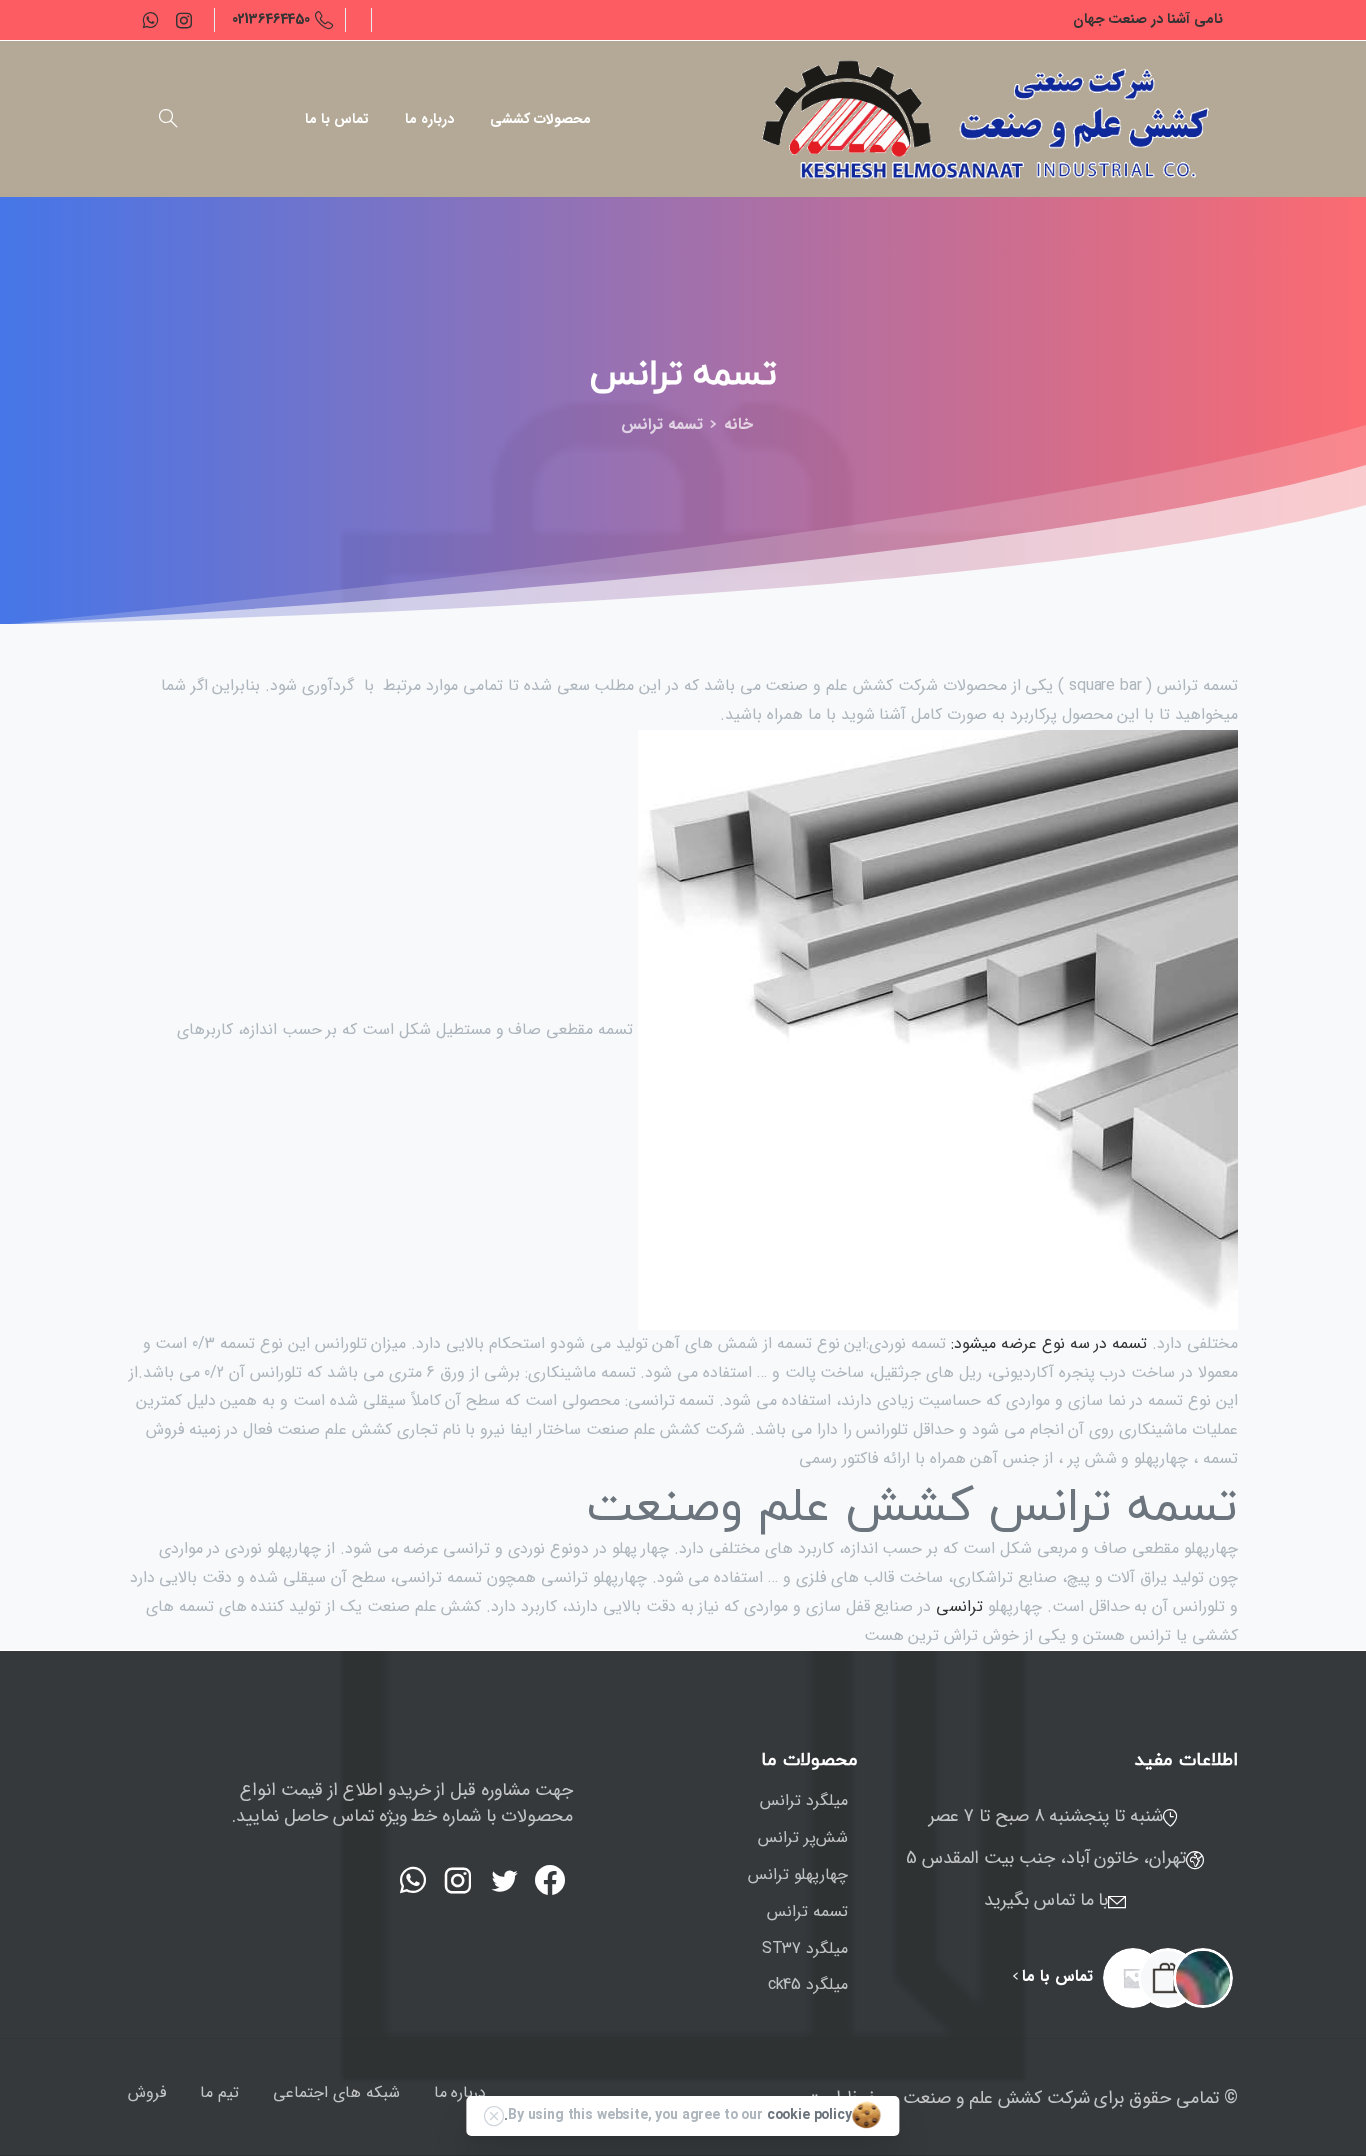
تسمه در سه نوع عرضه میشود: (1049, 1343)
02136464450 (271, 19)
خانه (738, 424)
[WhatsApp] (150, 20)
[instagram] (184, 20)
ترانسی (957, 1606)
